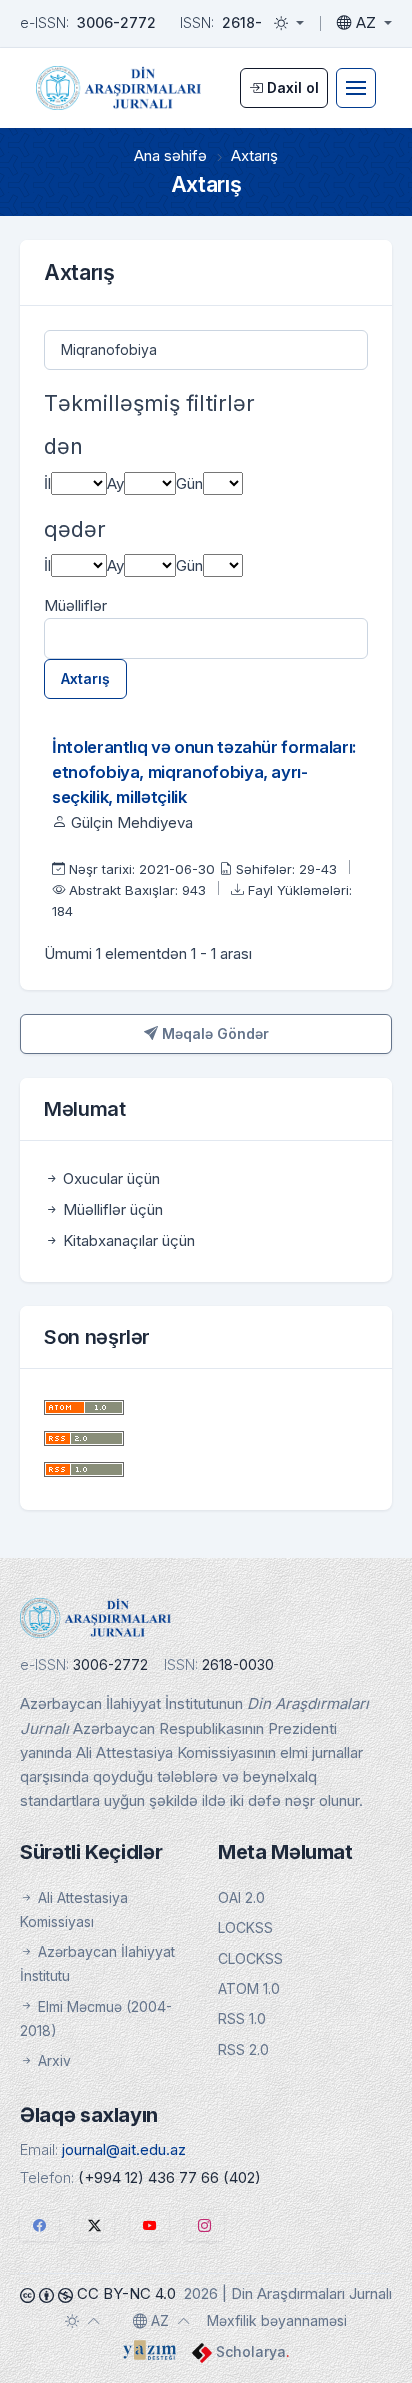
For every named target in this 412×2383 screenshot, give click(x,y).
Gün (189, 483)
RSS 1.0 (242, 2018)
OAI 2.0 (241, 1897)
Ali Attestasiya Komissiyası (74, 1909)
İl (47, 483)
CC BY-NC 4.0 (124, 2293)
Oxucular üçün (109, 1178)
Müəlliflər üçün (111, 1209)
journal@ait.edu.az (124, 2149)
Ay (115, 483)
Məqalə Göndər (213, 1033)
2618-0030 (260, 22)
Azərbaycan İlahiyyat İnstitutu (97, 1963)
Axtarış (85, 678)
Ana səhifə (170, 155)
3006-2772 (116, 22)
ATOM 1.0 (249, 1988)
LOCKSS (245, 1927)
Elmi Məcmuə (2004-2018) (96, 2018)
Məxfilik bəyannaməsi (277, 2320)
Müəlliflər (75, 605)
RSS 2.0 (243, 2049)
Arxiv (52, 2060)
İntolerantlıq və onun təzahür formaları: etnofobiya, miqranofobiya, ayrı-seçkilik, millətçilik (204, 772)
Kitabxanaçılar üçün (127, 1240)
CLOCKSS (250, 1958)
